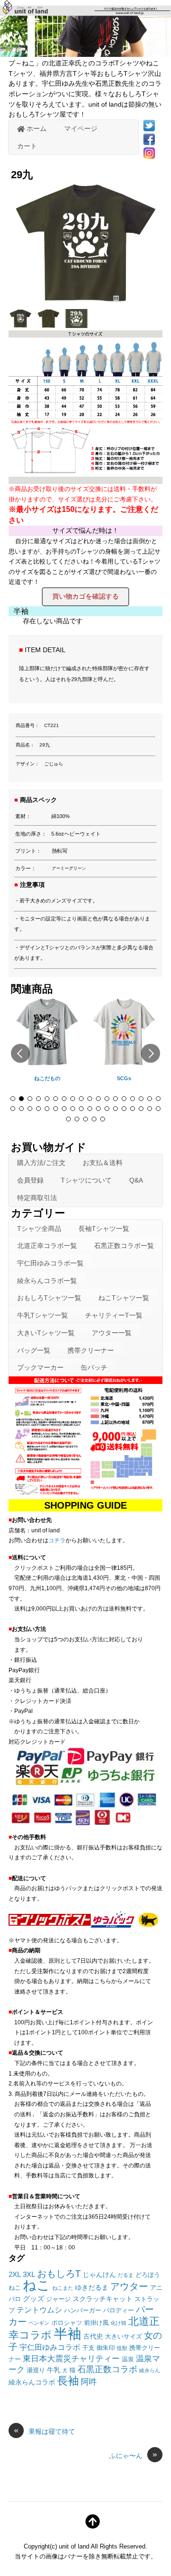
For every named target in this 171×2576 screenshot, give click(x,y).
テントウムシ (39, 2310)
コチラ (57, 1540)
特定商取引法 (37, 1198)
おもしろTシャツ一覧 (49, 1298)
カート (27, 146)
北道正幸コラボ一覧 (47, 1246)
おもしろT (59, 2273)
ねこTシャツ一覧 (124, 1298)
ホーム (36, 128)
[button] (20, 1053)
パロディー (119, 2311)
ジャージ (58, 2299)
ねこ (37, 2285)
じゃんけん (99, 2275)
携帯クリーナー (91, 1350)
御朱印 (106, 2348)
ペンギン (39, 2323)
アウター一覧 (112, 1333)
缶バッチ (94, 1367)
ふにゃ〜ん (133, 2455)
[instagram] (149, 153)
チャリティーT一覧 (114, 1315)
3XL (29, 2274)
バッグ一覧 (34, 1350)
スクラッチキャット (103, 2299)
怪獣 (122, 2348)
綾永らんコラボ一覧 (47, 1281)
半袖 (67, 2334)
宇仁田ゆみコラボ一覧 (50, 1263)
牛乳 (54, 2370)
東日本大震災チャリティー (71, 2358)
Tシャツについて (86, 1180)
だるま (126, 2275)
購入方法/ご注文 (41, 1163)
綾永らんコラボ (32, 2382)
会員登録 (30, 1180)
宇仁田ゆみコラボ (50, 2347)
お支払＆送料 (103, 1163)
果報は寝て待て (44, 2431)
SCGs (124, 1078)
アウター (129, 2286)
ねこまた (63, 2288)
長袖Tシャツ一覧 (104, 1229)
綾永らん (150, 2370)
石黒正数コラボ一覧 (124, 1246)
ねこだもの (47, 1078)
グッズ (33, 2298)
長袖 (68, 2381)
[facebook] (149, 139)
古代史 (93, 2336)
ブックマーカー (40, 1367)
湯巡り (36, 2370)
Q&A (136, 1180)
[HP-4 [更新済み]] (22, 325)
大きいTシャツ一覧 (46, 1333)
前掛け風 (96, 2323)
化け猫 (119, 2323)
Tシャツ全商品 (39, 1229)
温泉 (128, 2359)
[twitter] (149, 125)
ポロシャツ (67, 2323)
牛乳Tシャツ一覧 (43, 1315)
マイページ (81, 128)
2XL (15, 2274)
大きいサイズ (123, 2337)
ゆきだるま (92, 2287)
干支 (88, 2348)
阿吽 (89, 2382)
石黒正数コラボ (107, 2369)
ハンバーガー (83, 2311)
